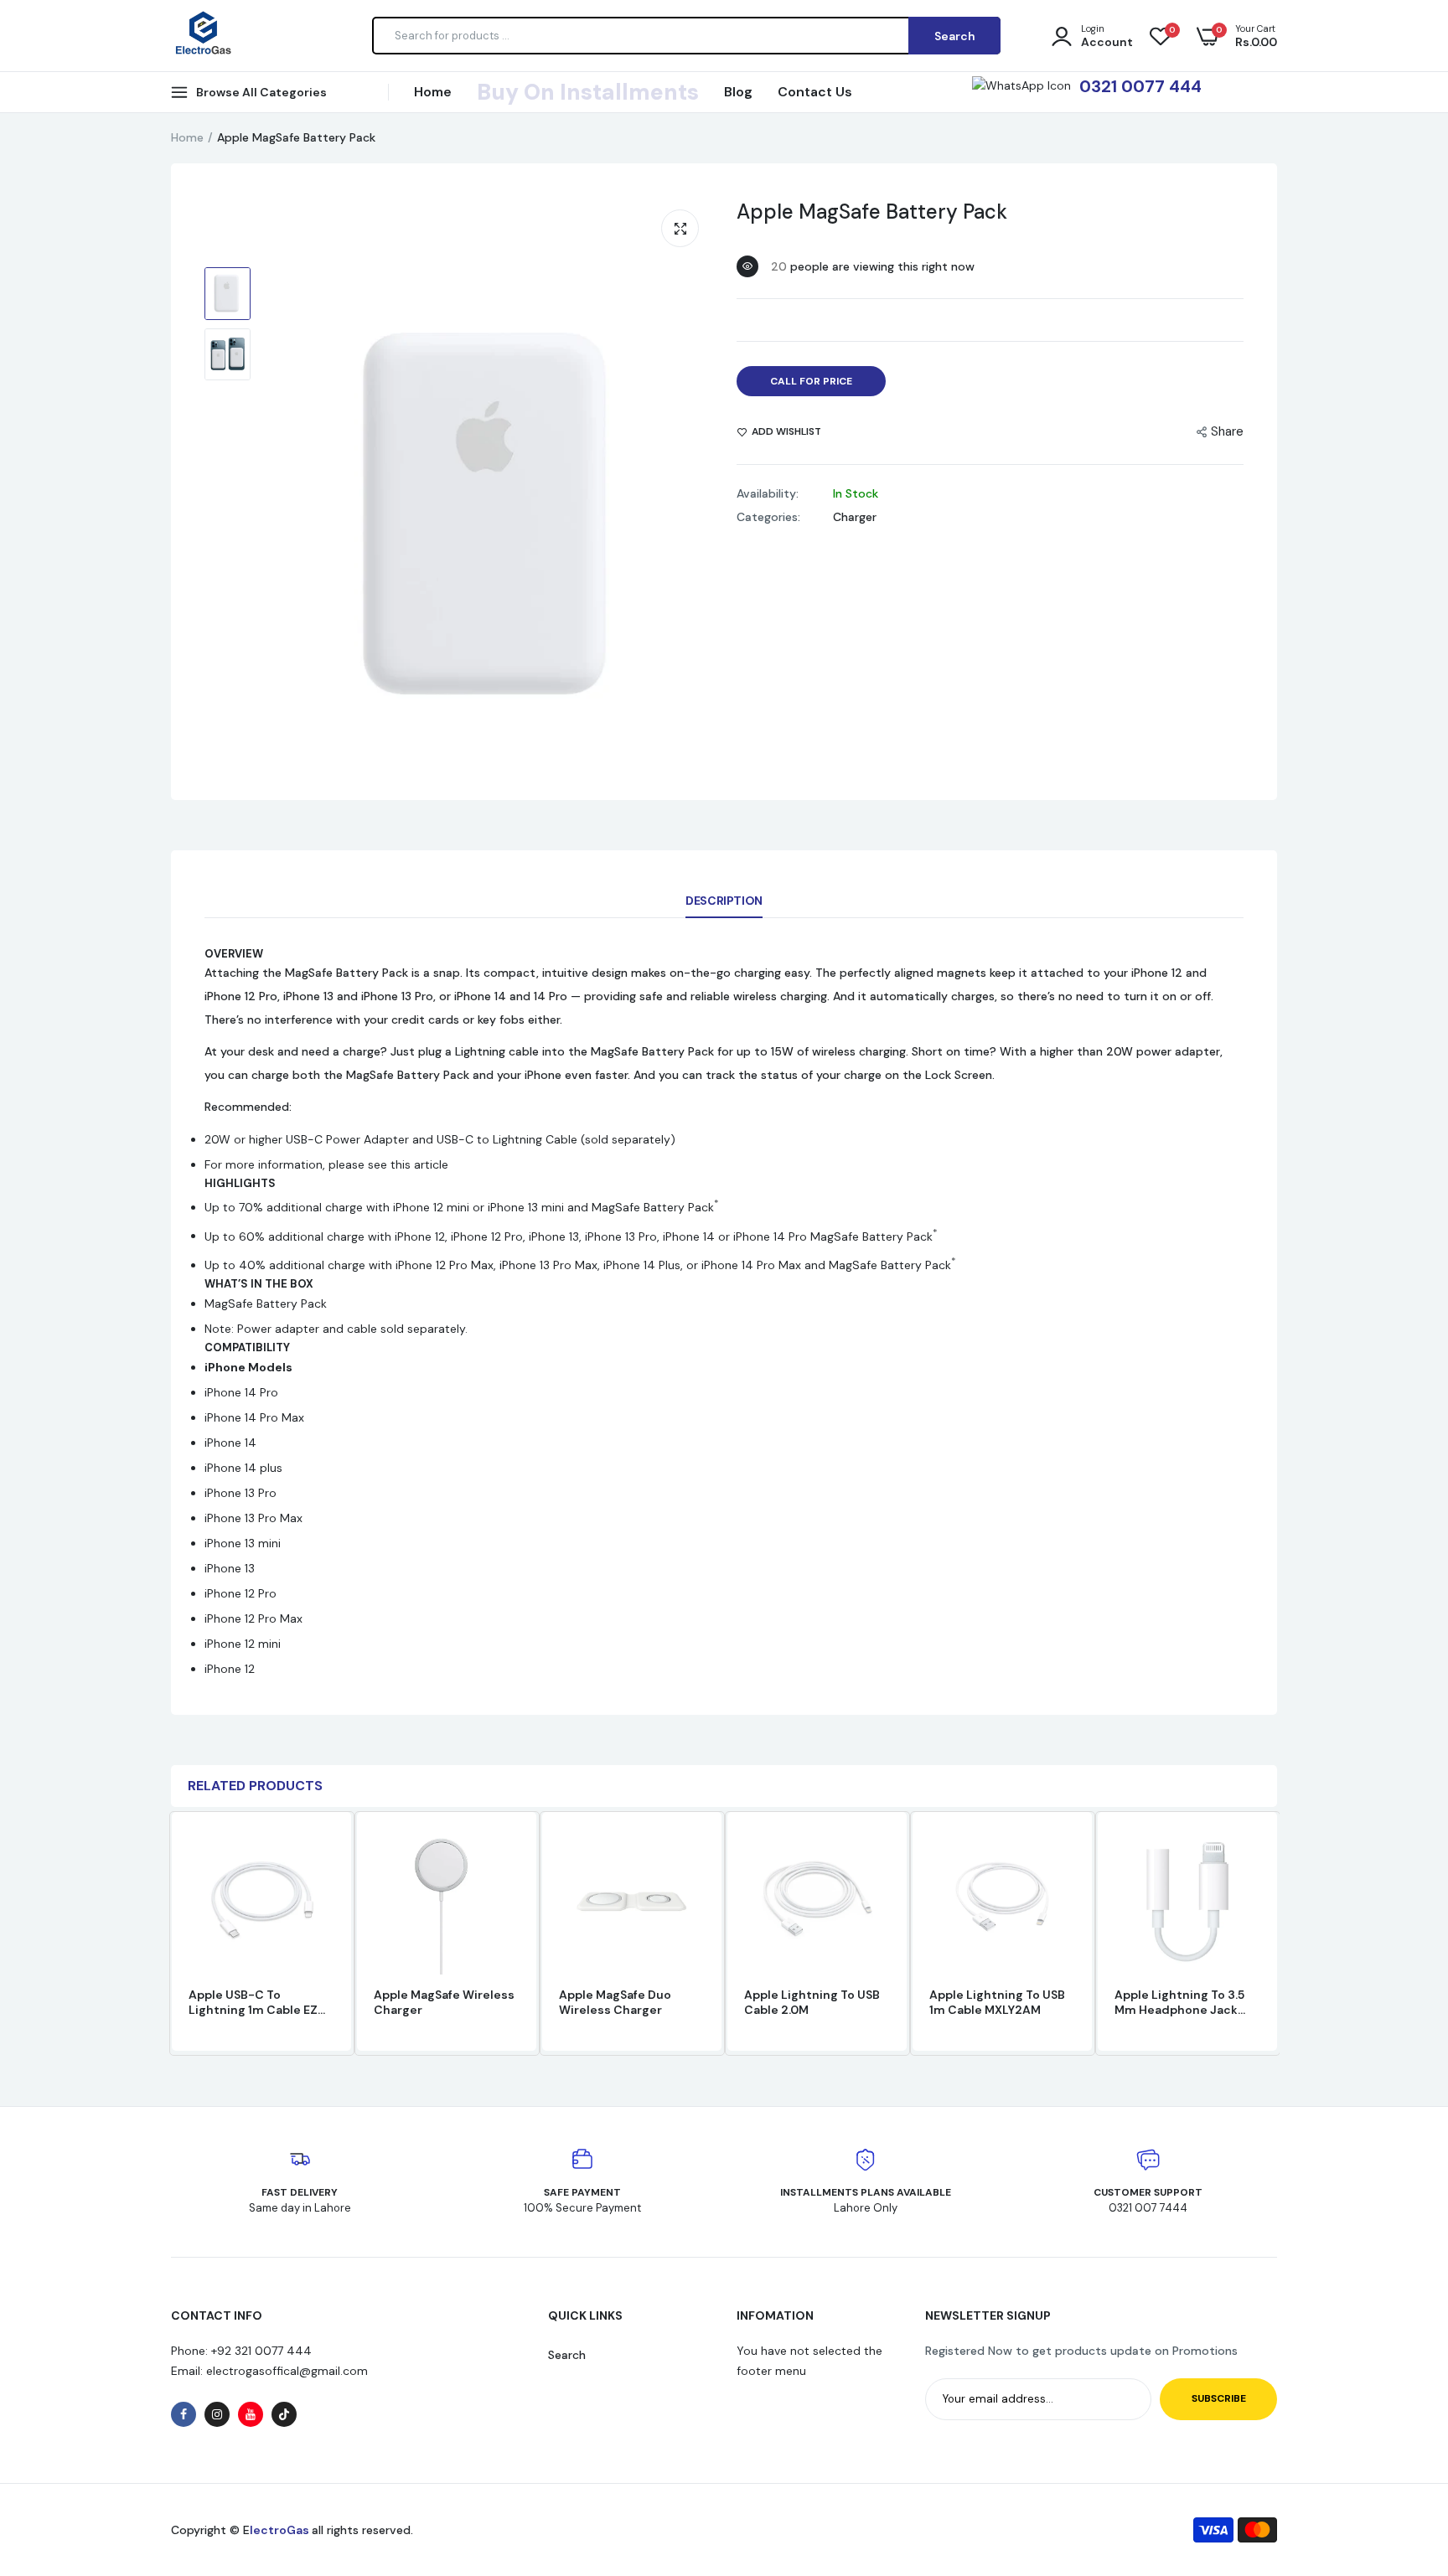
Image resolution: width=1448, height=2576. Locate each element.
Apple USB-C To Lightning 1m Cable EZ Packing (253, 2002)
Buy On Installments (588, 92)
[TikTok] (284, 2414)
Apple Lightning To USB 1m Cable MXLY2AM (997, 2002)
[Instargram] (217, 2414)
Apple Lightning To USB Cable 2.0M (812, 2002)
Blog (738, 92)
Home (433, 92)
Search (567, 2355)
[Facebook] (184, 2414)
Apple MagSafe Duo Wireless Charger (615, 2002)
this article (419, 1164)
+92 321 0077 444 (261, 2351)
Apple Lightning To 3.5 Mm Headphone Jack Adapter (1179, 2002)
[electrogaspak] (202, 35)
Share (1227, 431)
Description (724, 901)
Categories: (768, 517)
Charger (855, 517)
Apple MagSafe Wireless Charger (444, 2002)
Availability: (768, 493)
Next (1277, 1933)
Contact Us (815, 92)
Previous (171, 1933)
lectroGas (281, 2530)
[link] (319, 1856)
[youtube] (251, 2414)
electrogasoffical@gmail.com (285, 2371)
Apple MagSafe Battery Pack (872, 212)
